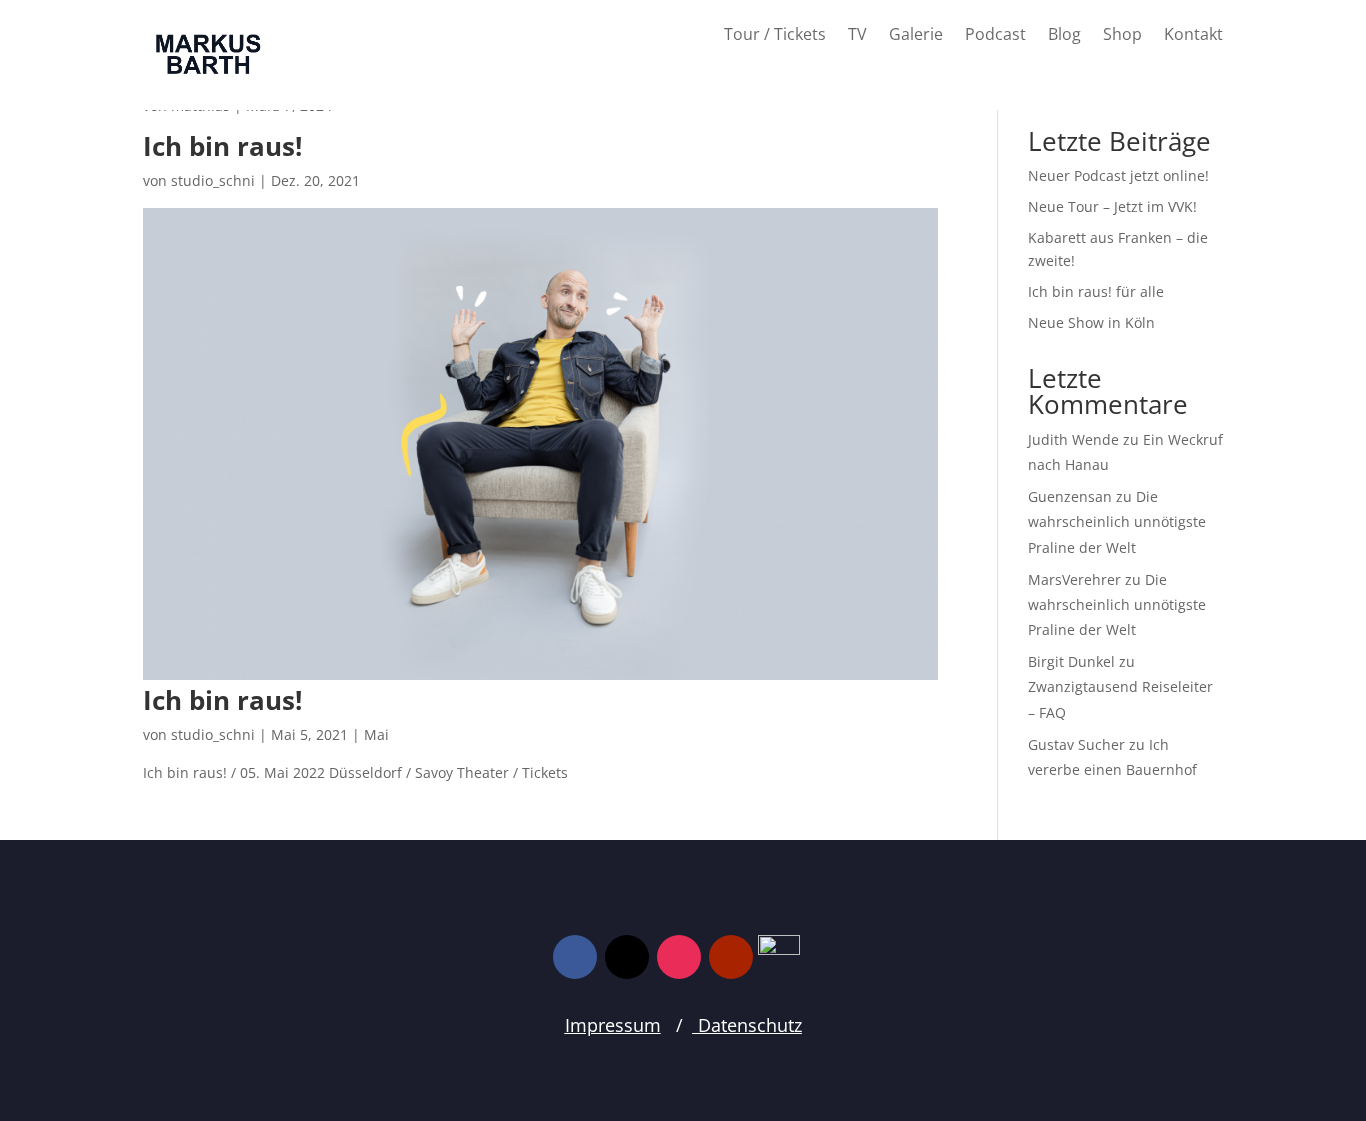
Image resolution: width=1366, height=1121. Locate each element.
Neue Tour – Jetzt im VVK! (1112, 206)
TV (857, 36)
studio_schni (213, 180)
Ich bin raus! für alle (1096, 291)
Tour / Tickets (775, 36)
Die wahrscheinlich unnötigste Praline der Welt (1117, 521)
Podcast (995, 36)
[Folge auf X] (627, 957)
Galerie (916, 36)
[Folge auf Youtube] (731, 957)
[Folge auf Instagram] (679, 957)
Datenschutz (747, 1025)
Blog (1064, 36)
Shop (1122, 36)
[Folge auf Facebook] (575, 957)
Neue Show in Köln (1091, 322)
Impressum (613, 1025)
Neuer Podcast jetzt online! (1118, 175)
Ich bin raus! (323, 146)
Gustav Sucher (1076, 744)
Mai (376, 734)
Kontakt (1193, 36)
